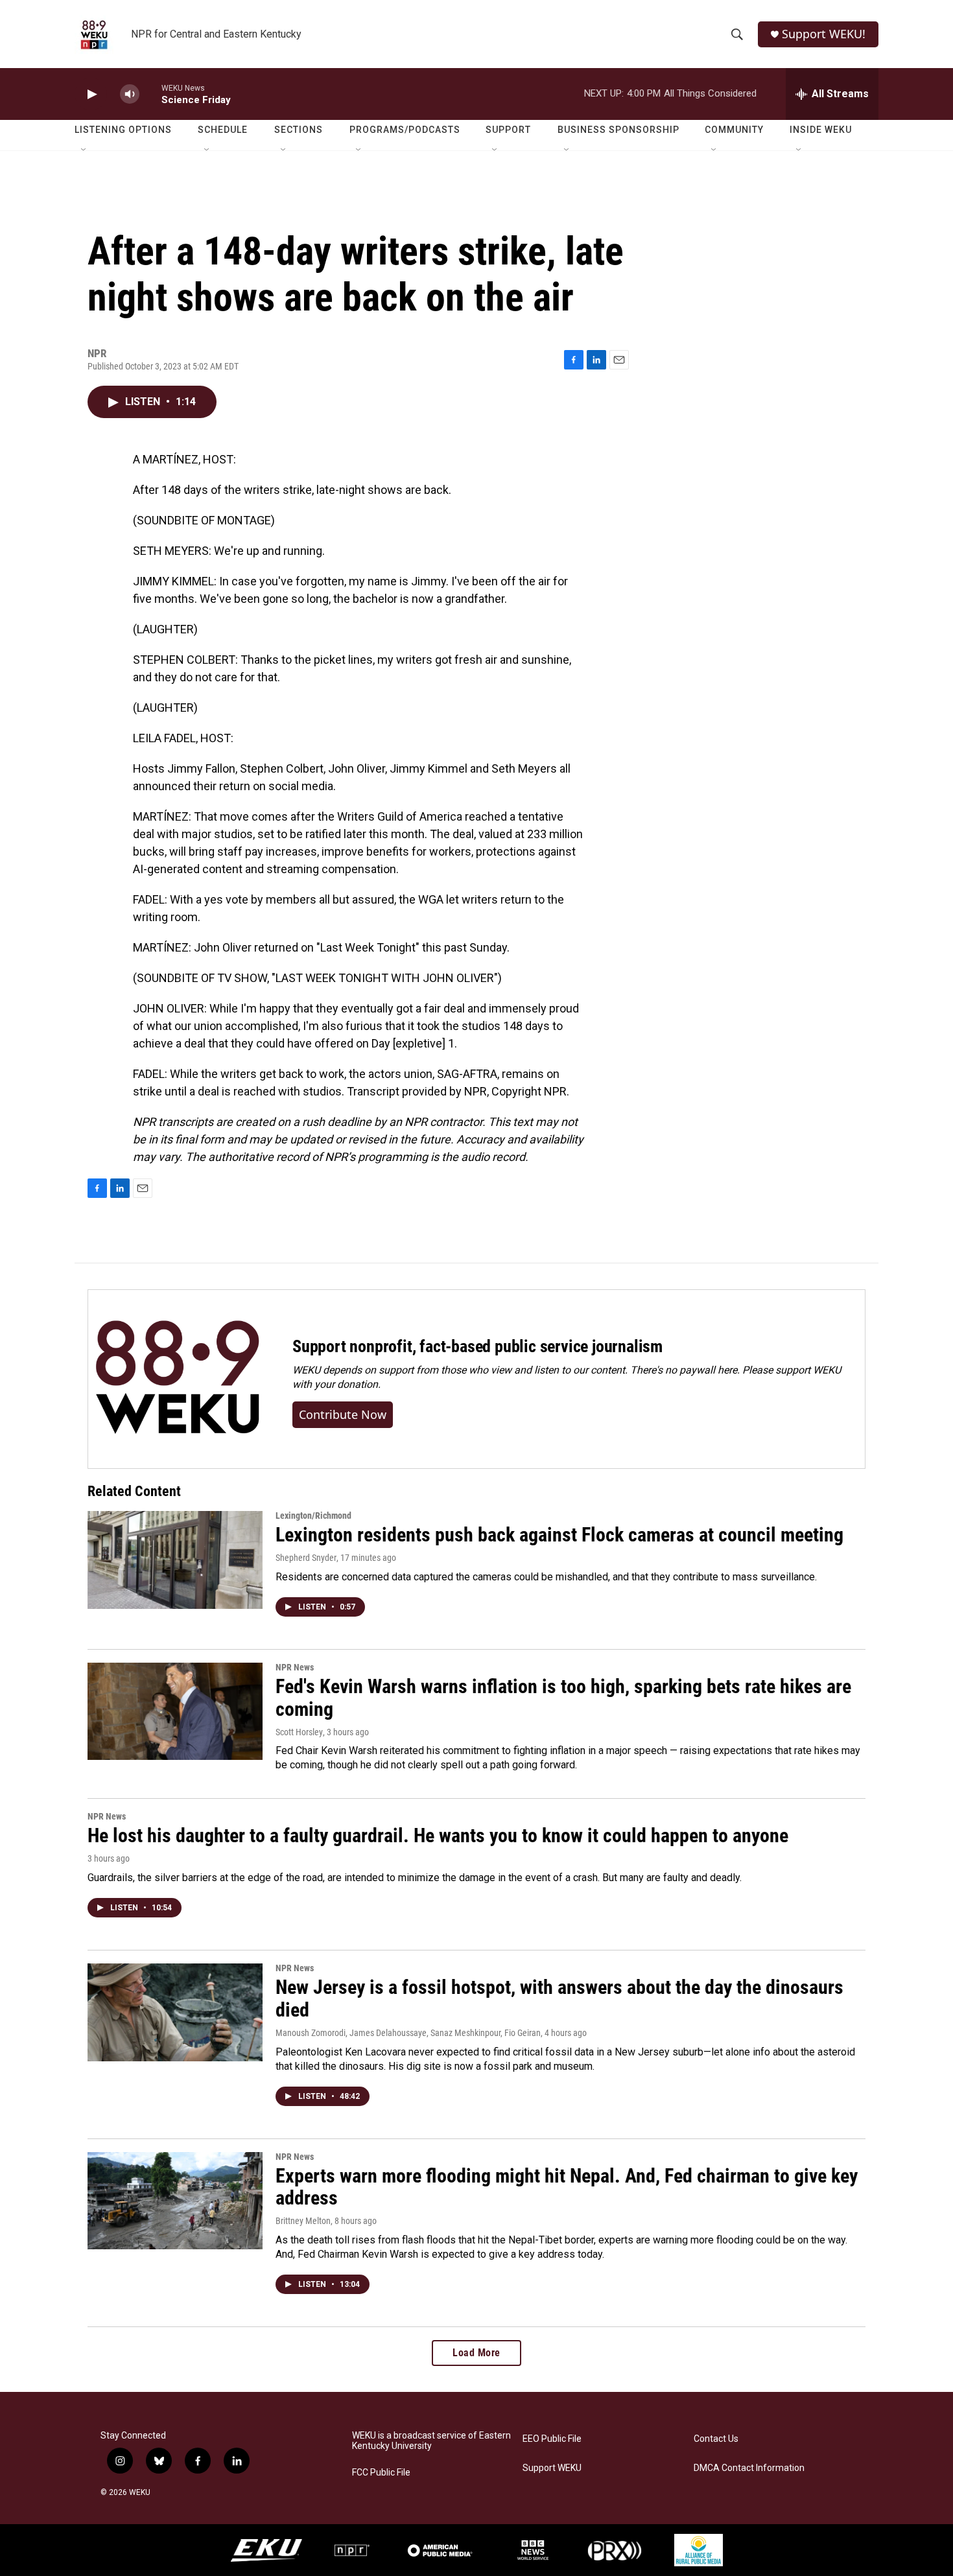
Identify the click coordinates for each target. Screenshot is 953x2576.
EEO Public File (552, 2439)
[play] (91, 94)
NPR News (295, 1667)
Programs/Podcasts (405, 130)
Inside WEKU (821, 130)
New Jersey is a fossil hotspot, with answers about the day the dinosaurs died (559, 1998)
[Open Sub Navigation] (84, 150)
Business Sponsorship (618, 130)
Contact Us (716, 2439)
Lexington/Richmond (313, 1516)
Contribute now (343, 1414)
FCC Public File (381, 2473)
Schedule (223, 130)
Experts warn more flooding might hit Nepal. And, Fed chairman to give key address (567, 2187)
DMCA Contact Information (749, 2468)
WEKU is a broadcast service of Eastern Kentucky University (431, 2441)
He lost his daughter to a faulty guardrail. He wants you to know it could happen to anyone (438, 1835)
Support (508, 130)
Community (734, 130)
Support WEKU (552, 2468)
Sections (299, 130)
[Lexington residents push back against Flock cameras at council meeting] (175, 1560)
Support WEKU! (824, 34)
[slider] (150, 94)
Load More (476, 2353)
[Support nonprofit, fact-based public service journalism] (177, 1379)
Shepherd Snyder (306, 1558)
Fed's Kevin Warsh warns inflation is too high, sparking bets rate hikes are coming (563, 1698)
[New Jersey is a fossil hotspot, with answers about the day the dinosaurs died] (175, 2012)
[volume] (130, 94)
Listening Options (123, 130)
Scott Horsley (299, 1732)
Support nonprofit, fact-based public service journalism (477, 1346)
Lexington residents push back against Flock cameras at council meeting (559, 1535)
